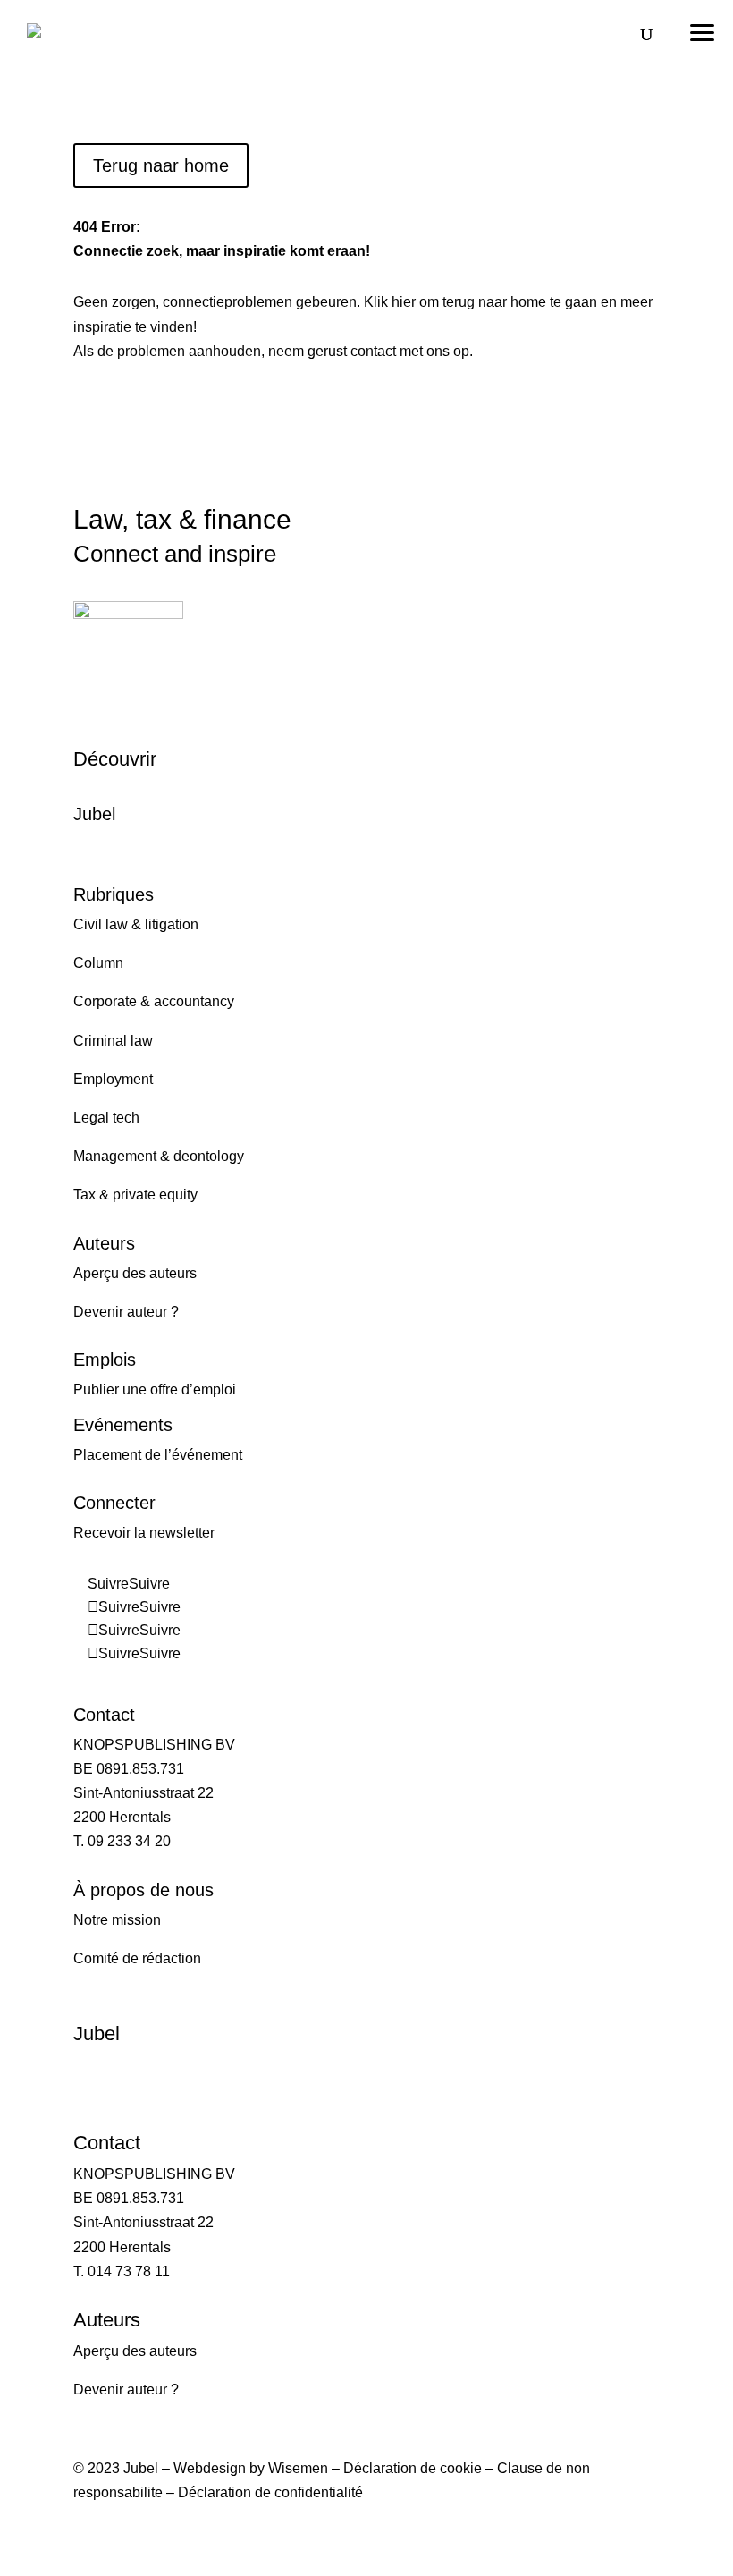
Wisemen (298, 2468)
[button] (702, 27)
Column (98, 963)
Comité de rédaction (137, 1958)
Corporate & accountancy (154, 1001)
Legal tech (106, 1118)
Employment (113, 1079)
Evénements (123, 1425)
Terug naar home (161, 165)
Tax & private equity (135, 1195)
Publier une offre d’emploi (155, 1390)
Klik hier (390, 302)
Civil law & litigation (136, 924)
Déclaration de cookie (413, 2468)
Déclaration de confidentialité (270, 2492)
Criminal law (113, 1041)
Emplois (105, 1360)
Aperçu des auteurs (135, 1273)
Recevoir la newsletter (144, 1533)
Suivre (149, 1584)
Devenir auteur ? (126, 1312)
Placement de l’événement (158, 1455)
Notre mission (117, 1920)
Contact (104, 1715)
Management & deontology (159, 1156)
